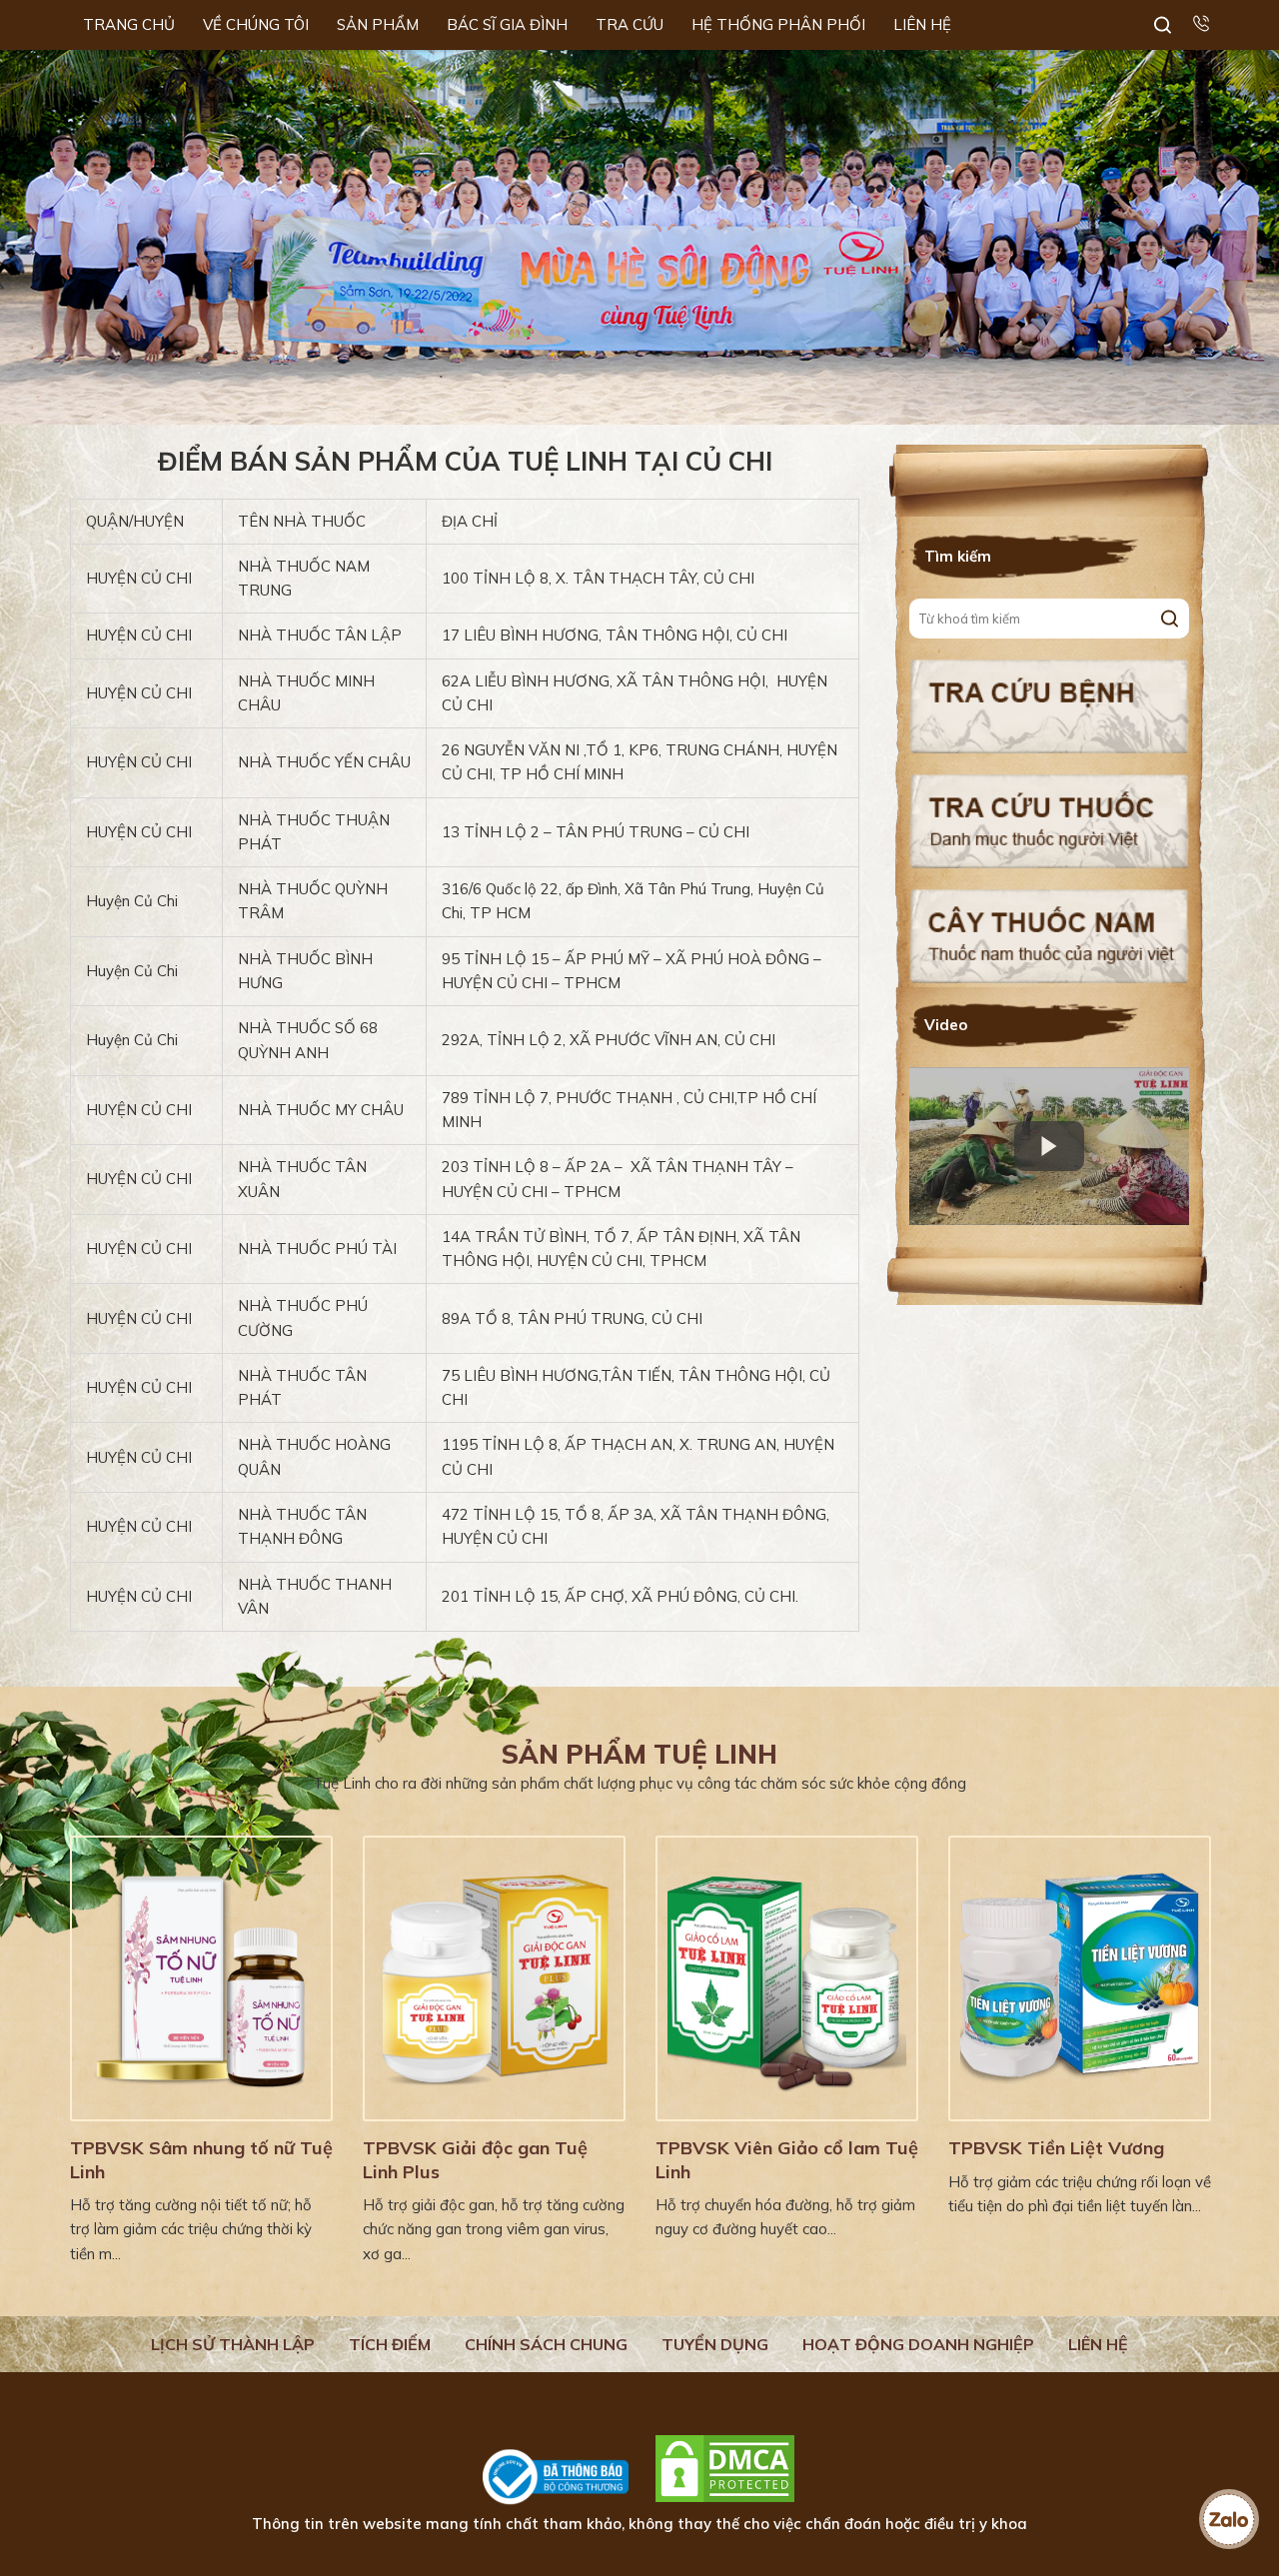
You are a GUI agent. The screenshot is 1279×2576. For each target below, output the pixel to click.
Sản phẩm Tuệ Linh (639, 1754)
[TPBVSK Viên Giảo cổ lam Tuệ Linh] (787, 1978)
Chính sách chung (546, 2344)
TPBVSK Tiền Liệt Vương (1056, 2148)
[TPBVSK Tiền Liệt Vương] (1080, 1978)
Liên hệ (1098, 2344)
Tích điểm (390, 2344)
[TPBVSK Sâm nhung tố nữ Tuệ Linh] (201, 1978)
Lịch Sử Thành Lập (233, 2344)
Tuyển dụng (715, 2344)
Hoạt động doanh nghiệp (918, 2344)
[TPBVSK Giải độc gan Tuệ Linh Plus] (494, 1978)
